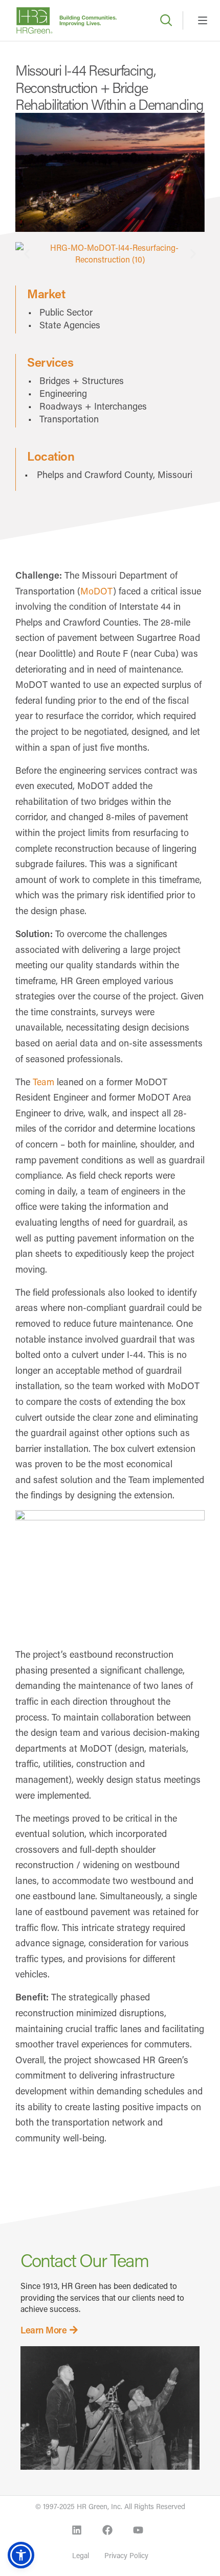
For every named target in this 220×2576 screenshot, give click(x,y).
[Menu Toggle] (203, 20)
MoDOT (97, 591)
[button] (27, 254)
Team (43, 1082)
